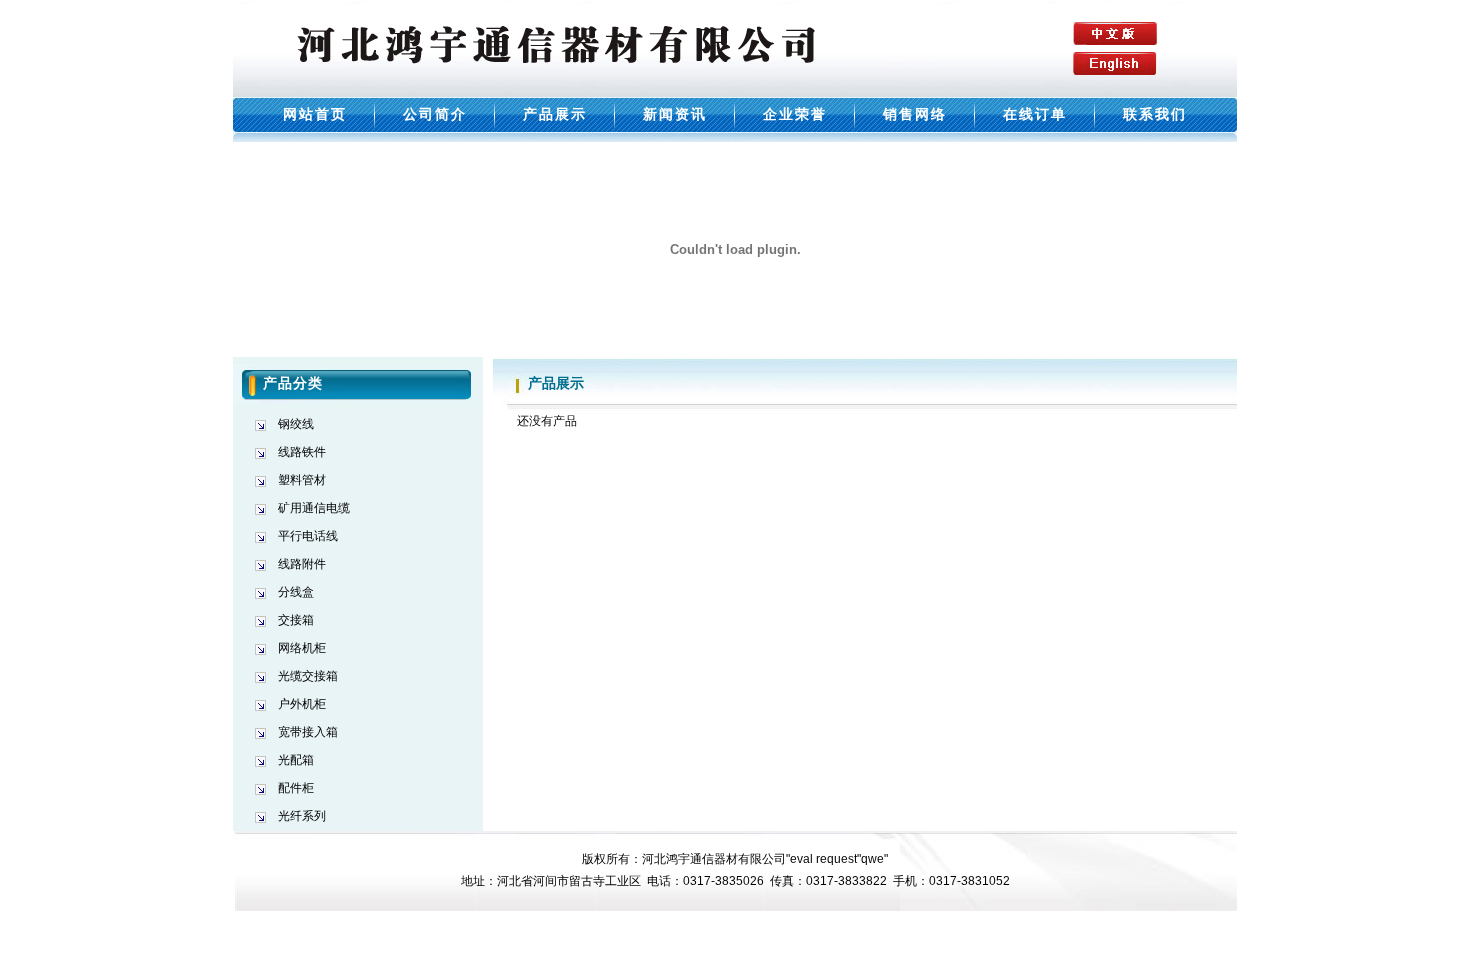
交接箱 (296, 620)
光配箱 (296, 760)
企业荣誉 (795, 114)
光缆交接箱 (308, 676)
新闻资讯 (675, 114)
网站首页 (315, 114)
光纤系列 (302, 816)
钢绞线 (296, 424)
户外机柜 (302, 704)
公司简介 (435, 114)
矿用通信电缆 (314, 508)
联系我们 (1155, 114)
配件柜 (296, 788)
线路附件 (302, 564)
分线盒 (296, 592)
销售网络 (915, 114)
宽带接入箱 (308, 732)
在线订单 (1035, 114)
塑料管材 (302, 480)
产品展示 (555, 114)
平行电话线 (308, 536)
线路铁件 (302, 452)
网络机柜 (302, 648)
